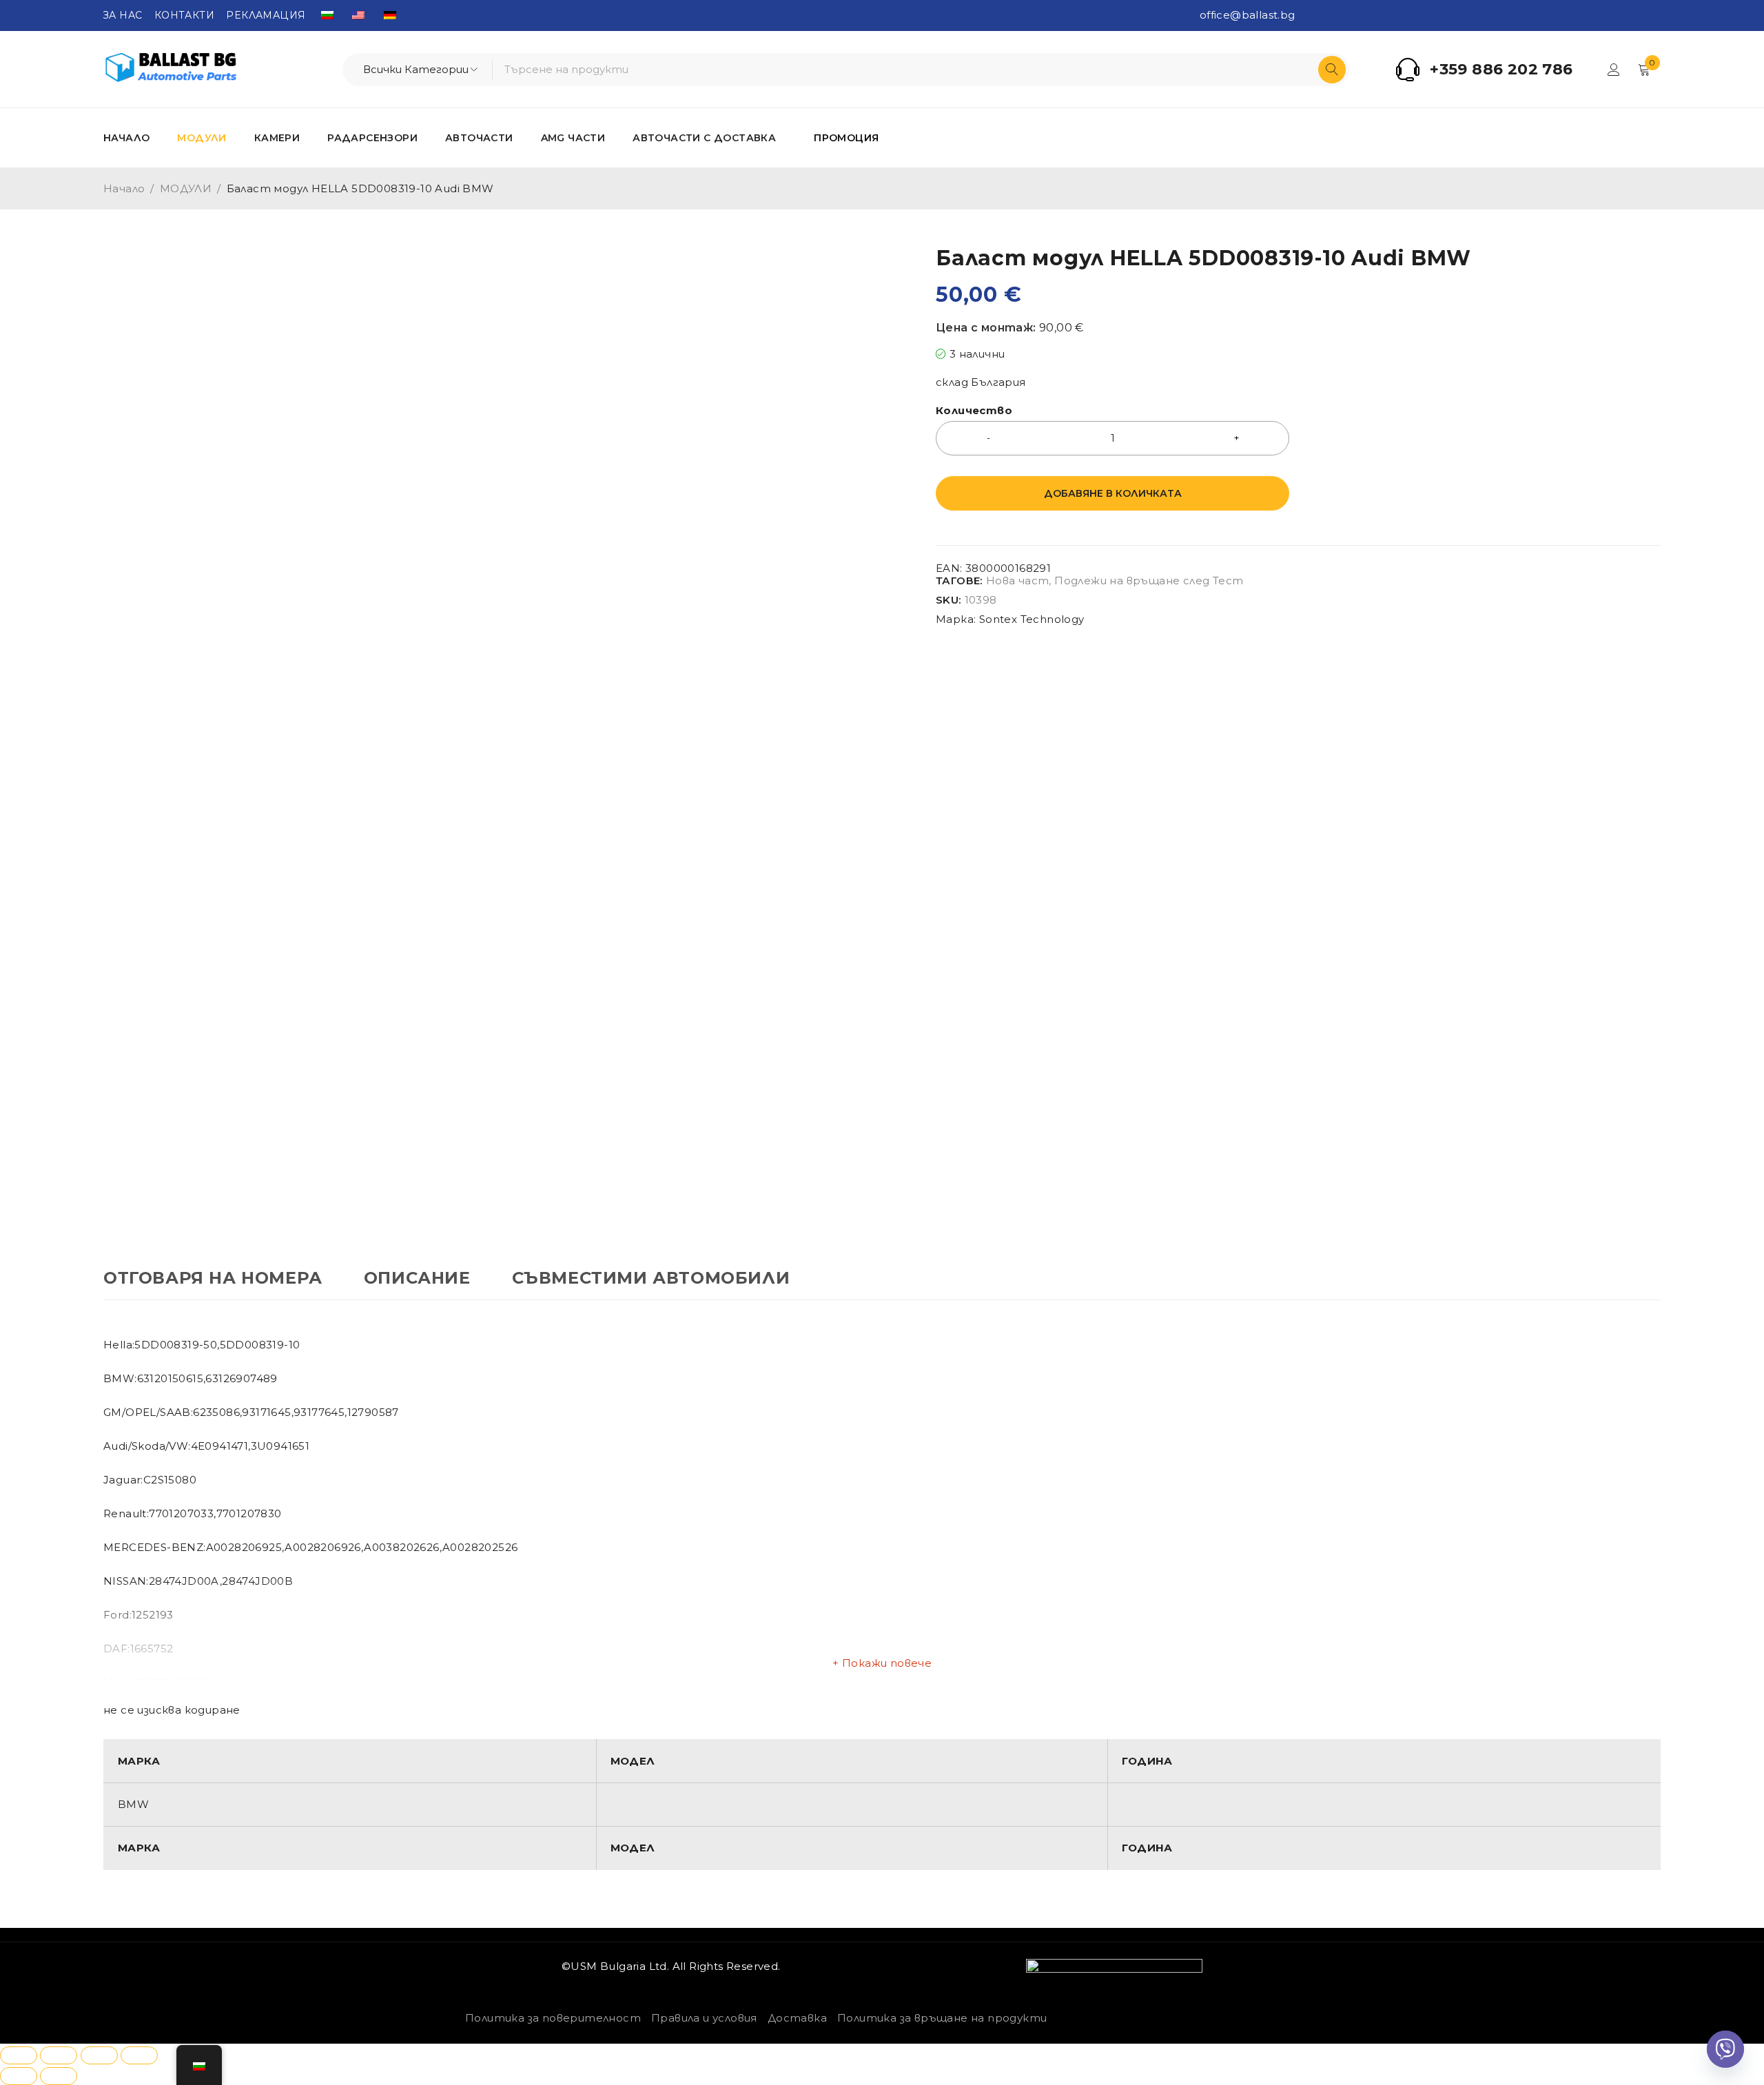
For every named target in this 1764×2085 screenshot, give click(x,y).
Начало (124, 188)
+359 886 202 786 (1501, 70)
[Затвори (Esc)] (139, 2055)
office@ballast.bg (1248, 15)
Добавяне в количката (1113, 493)
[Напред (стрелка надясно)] (59, 2076)
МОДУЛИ (186, 188)
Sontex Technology (1032, 619)
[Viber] (1725, 2049)
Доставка (797, 2018)
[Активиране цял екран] (59, 2055)
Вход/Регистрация (1614, 70)
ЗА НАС (123, 15)
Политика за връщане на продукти (942, 2018)
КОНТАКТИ (184, 15)
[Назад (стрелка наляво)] (19, 2076)
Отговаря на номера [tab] (213, 1278)
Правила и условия (704, 2018)
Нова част (1018, 581)
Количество (974, 411)
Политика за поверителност (553, 2018)
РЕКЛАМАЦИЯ (266, 15)
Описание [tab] (417, 1278)
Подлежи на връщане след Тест (1149, 581)
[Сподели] (99, 2055)
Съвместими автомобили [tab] (651, 1278)
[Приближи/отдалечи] (19, 2055)
